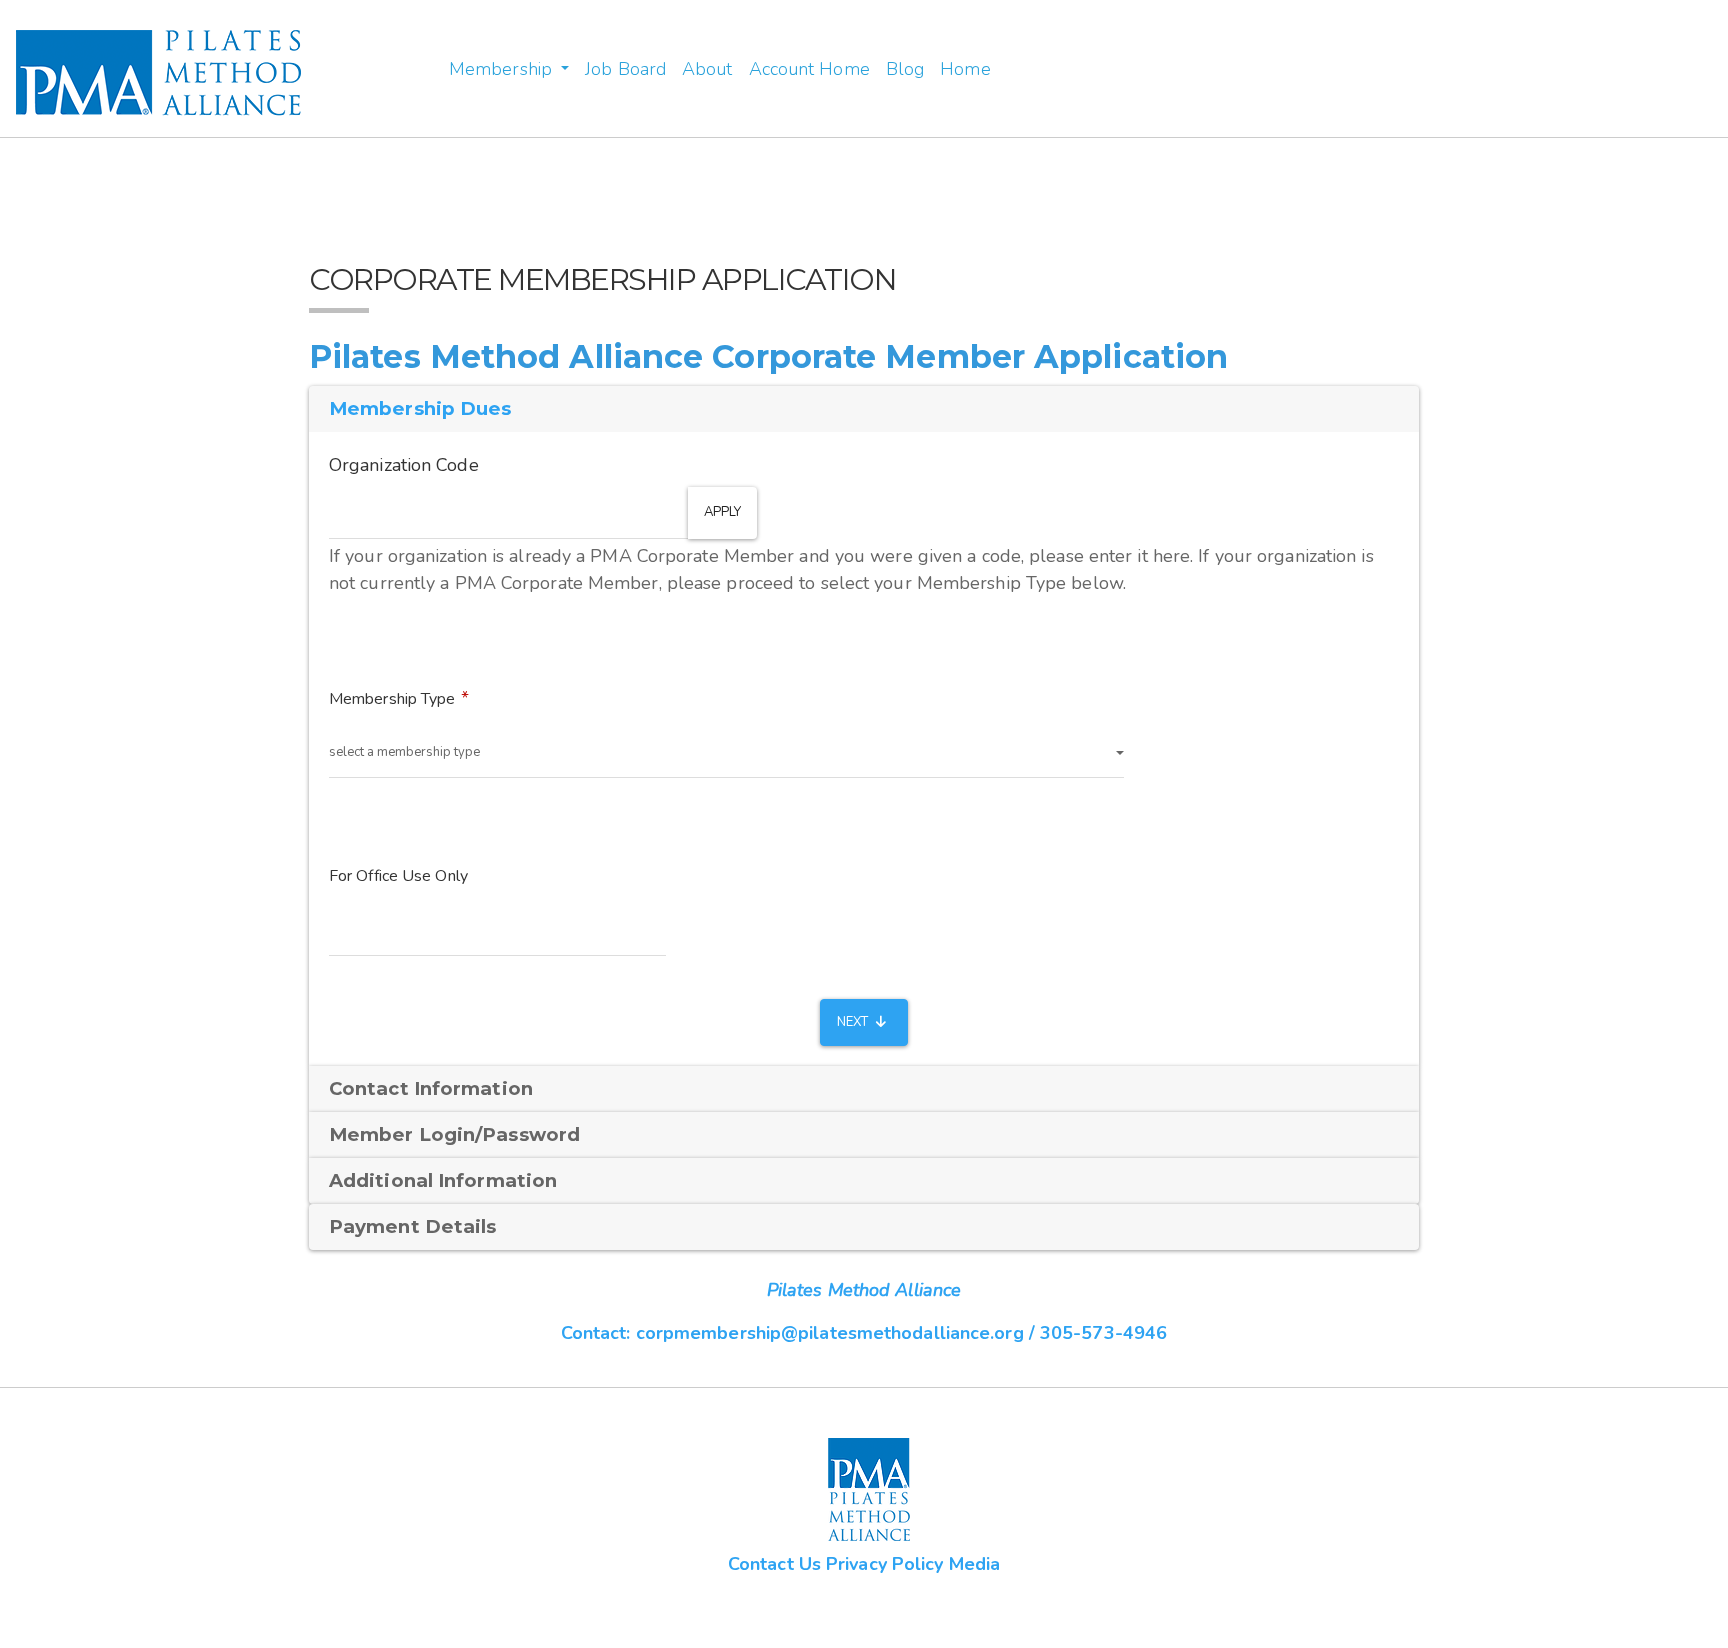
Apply (723, 512)
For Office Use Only (398, 876)
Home (965, 69)
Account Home (809, 69)
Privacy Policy (884, 1564)
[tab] (864, 1089)
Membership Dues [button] (420, 408)
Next (854, 1022)
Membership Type (392, 699)
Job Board (625, 69)
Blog (905, 69)
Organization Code (404, 465)
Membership (503, 69)
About (707, 69)
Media (975, 1564)
